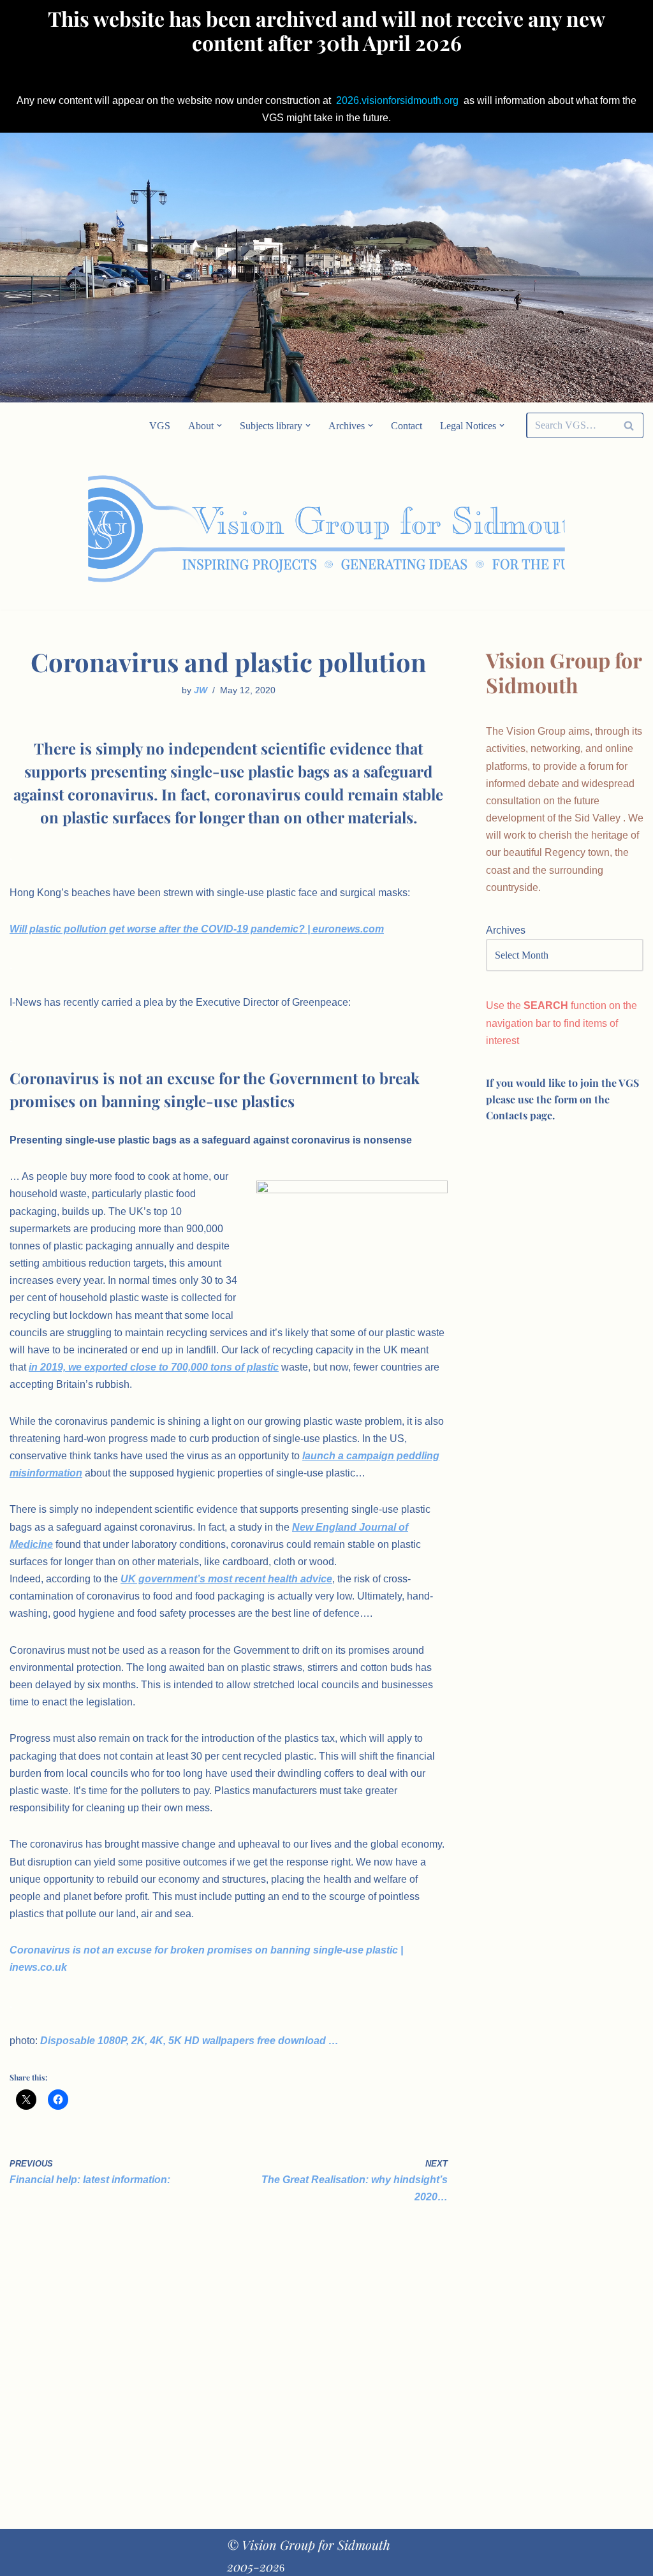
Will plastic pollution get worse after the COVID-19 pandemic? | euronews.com (197, 929)
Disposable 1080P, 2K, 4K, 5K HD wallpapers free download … (189, 2041)
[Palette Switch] (554, 529)
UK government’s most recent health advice (226, 1579)
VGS (160, 426)
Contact (407, 426)
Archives (506, 930)
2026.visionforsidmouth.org (397, 100)
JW (201, 690)
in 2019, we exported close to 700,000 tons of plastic (154, 1367)
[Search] (629, 425)
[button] (219, 425)
